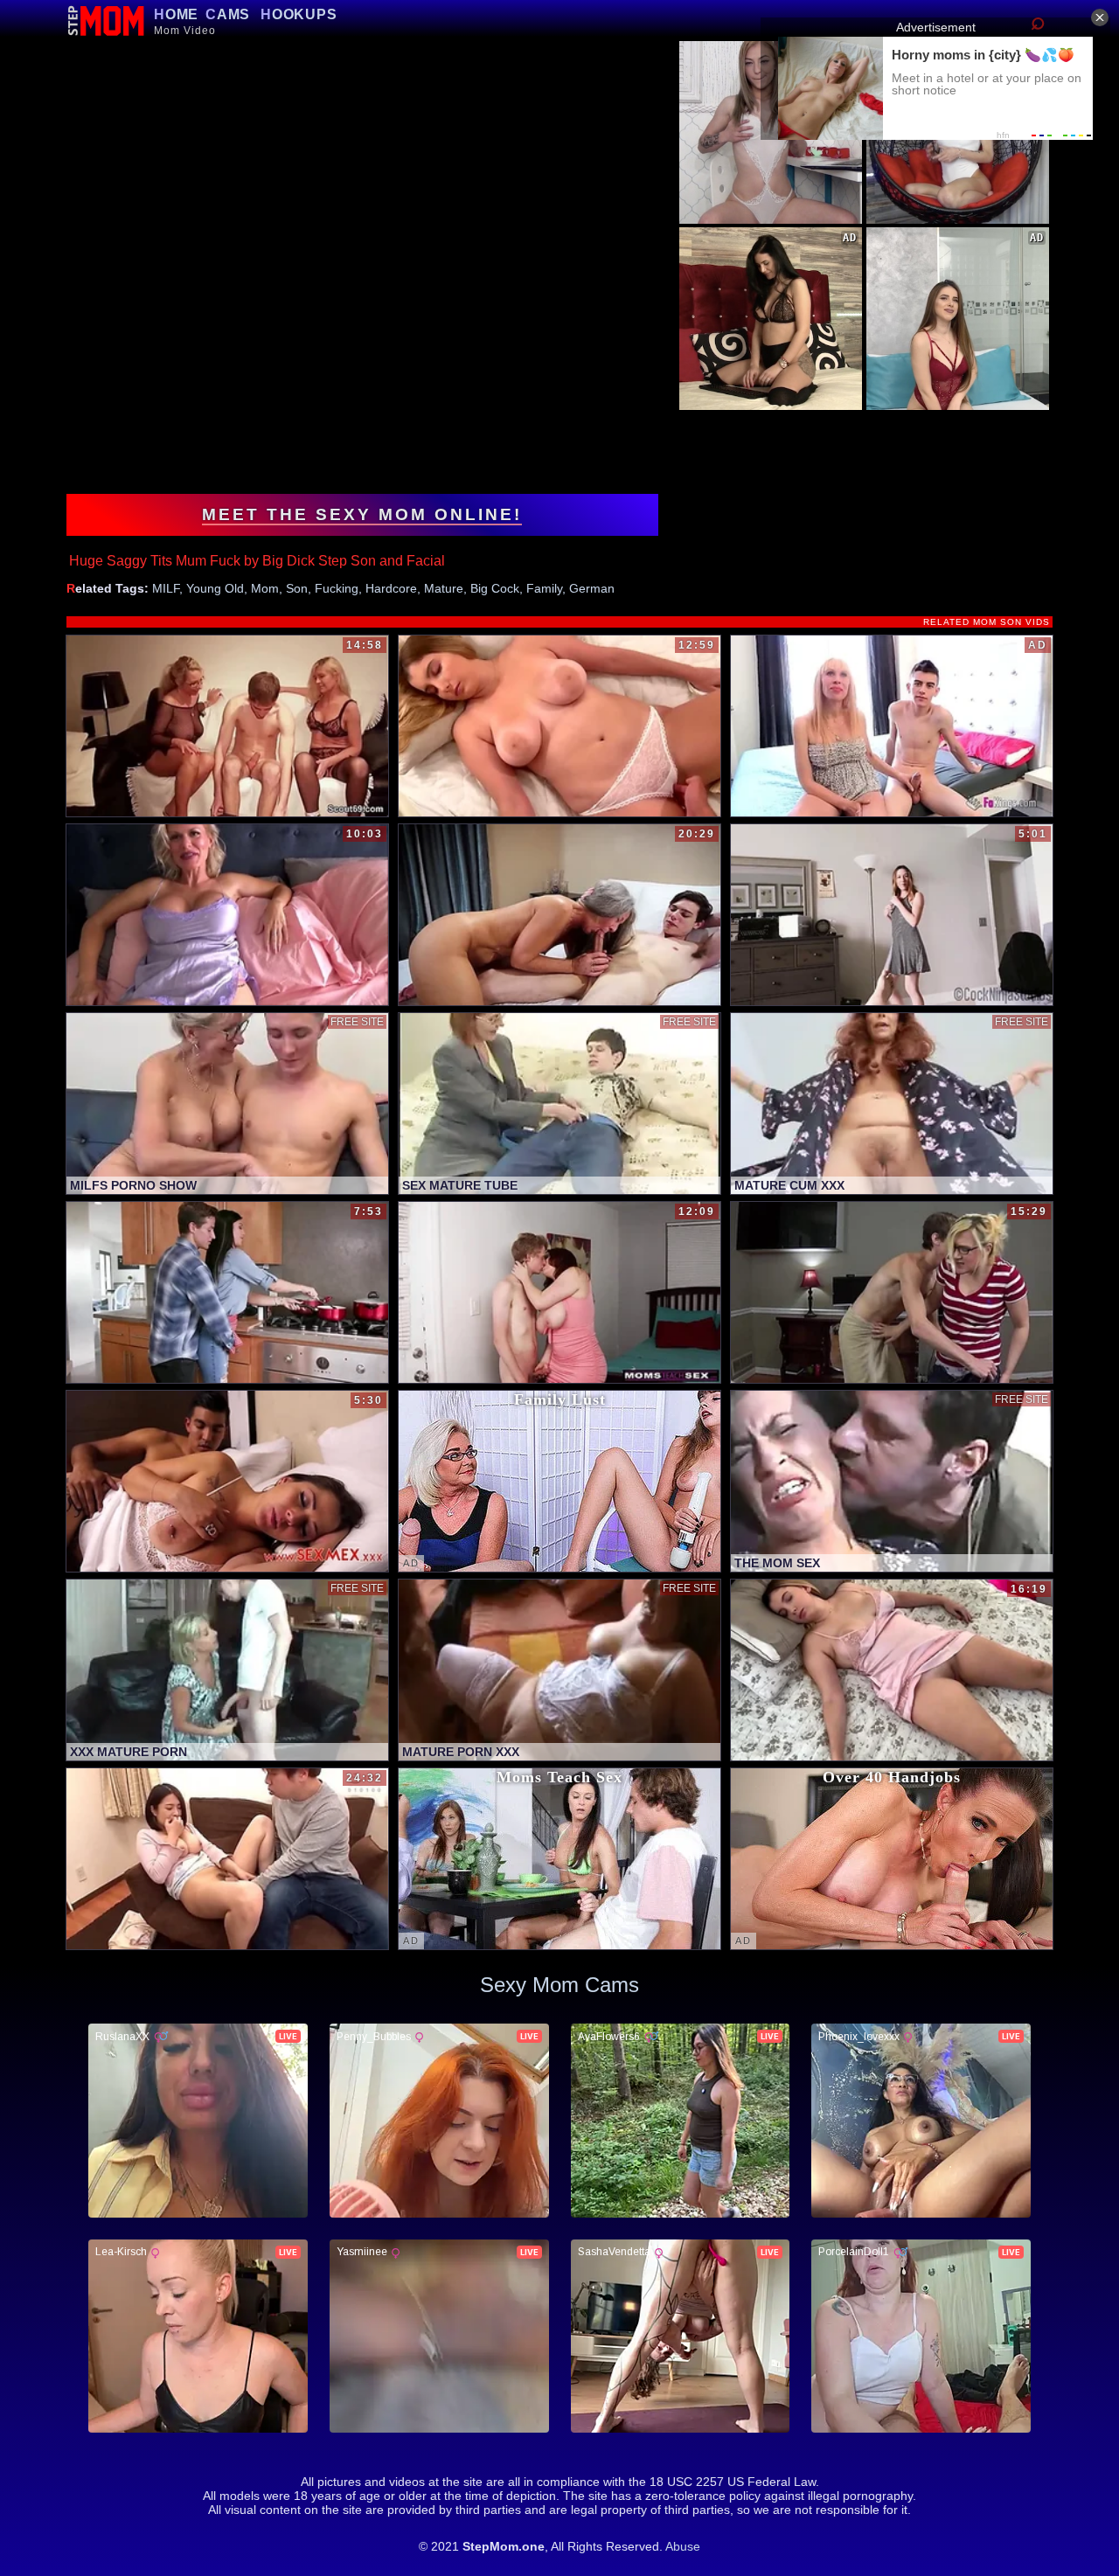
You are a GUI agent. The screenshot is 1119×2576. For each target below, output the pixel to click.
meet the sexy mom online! (362, 514)
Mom (265, 588)
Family (544, 588)
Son (297, 588)
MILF (166, 588)
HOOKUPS (299, 14)
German (592, 588)
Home (176, 14)
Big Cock (495, 588)
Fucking (337, 588)
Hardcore (391, 588)
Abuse (683, 2546)
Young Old (215, 588)
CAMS (228, 14)
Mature (444, 588)
